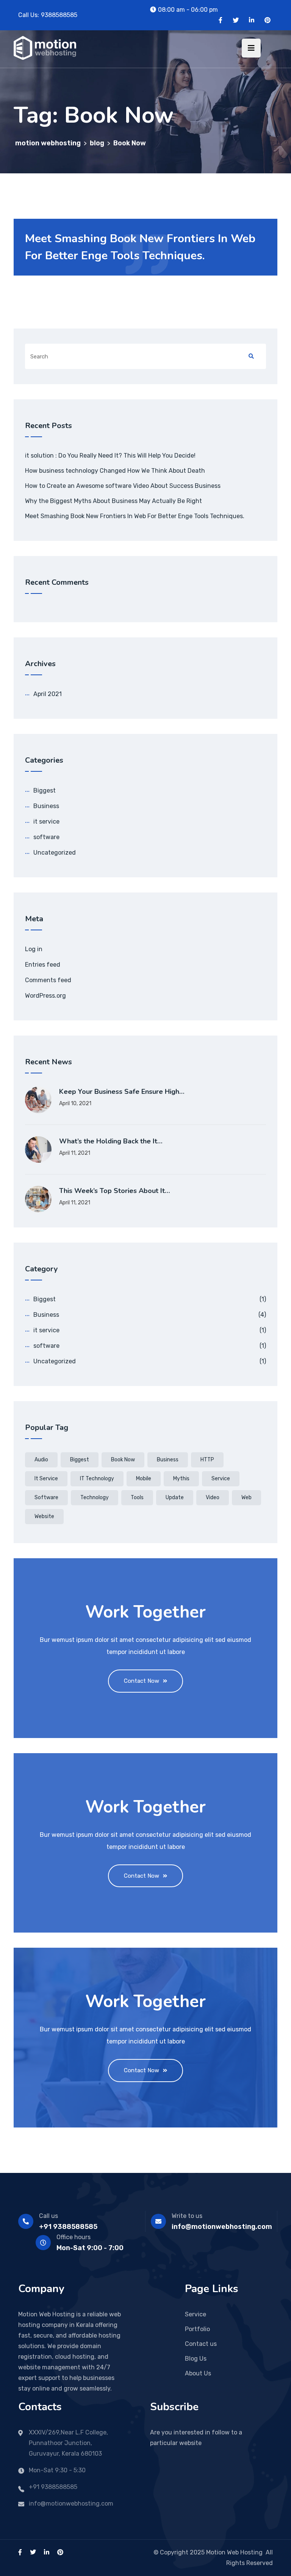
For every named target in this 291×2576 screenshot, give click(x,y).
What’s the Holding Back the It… (111, 1141)
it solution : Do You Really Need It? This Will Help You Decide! (110, 456)
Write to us (187, 2216)
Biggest (45, 790)
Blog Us (196, 2359)
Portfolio (197, 2329)
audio (41, 1460)
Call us (48, 2216)
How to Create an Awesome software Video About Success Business (123, 486)
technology (95, 1497)
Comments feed (48, 980)
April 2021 (48, 694)
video (213, 1497)
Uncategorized (55, 853)
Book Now (123, 1460)
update (175, 1497)
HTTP (207, 1460)
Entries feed (43, 965)
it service (46, 822)
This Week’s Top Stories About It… (115, 1191)
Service (221, 1479)
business (168, 1460)
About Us (198, 2373)
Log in (34, 949)
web (246, 1497)
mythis (181, 1479)
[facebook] (20, 2552)
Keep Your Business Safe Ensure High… (122, 1092)
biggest (80, 1460)
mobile (144, 1479)
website (44, 1516)
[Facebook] (221, 20)
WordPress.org (45, 996)
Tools (137, 1497)
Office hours (74, 2237)
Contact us (201, 2344)
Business (46, 806)
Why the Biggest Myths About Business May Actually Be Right (113, 501)
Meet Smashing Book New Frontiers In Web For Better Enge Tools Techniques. (135, 516)
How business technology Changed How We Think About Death (115, 471)
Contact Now (142, 1681)
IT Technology (97, 1479)
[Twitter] (236, 20)
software (46, 837)
